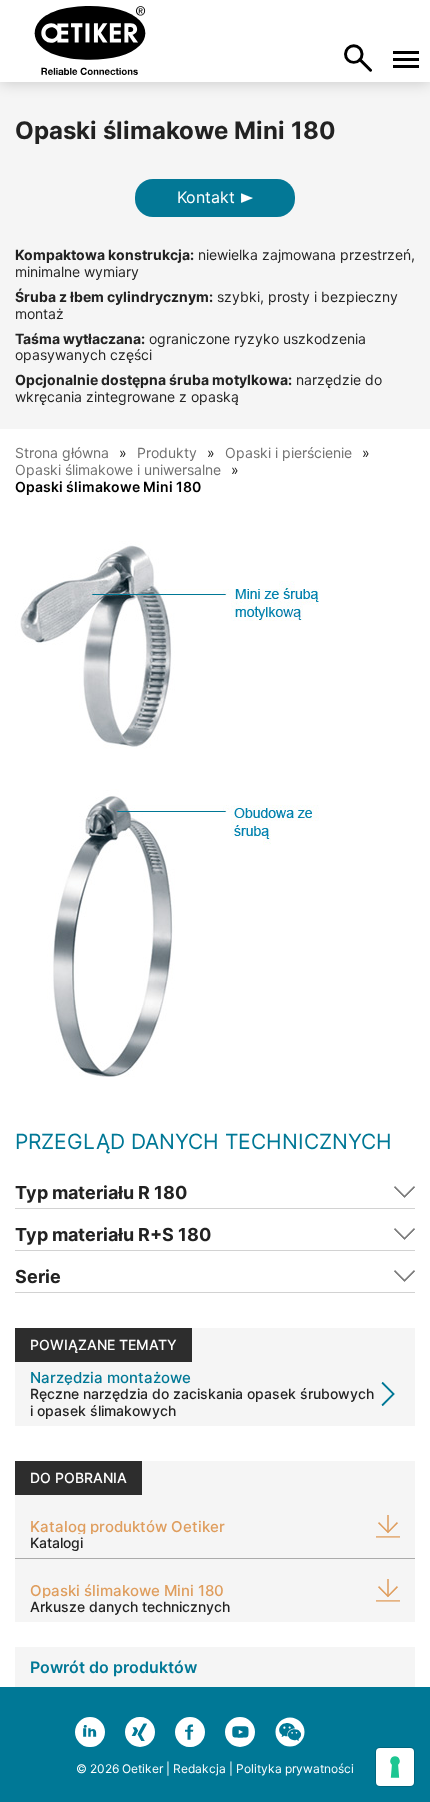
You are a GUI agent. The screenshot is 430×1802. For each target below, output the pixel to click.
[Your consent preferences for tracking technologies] (395, 1767)
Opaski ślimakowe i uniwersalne (118, 469)
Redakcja (199, 1768)
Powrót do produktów (113, 1667)
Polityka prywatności (295, 1768)
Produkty (167, 452)
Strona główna (62, 452)
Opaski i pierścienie (288, 452)
